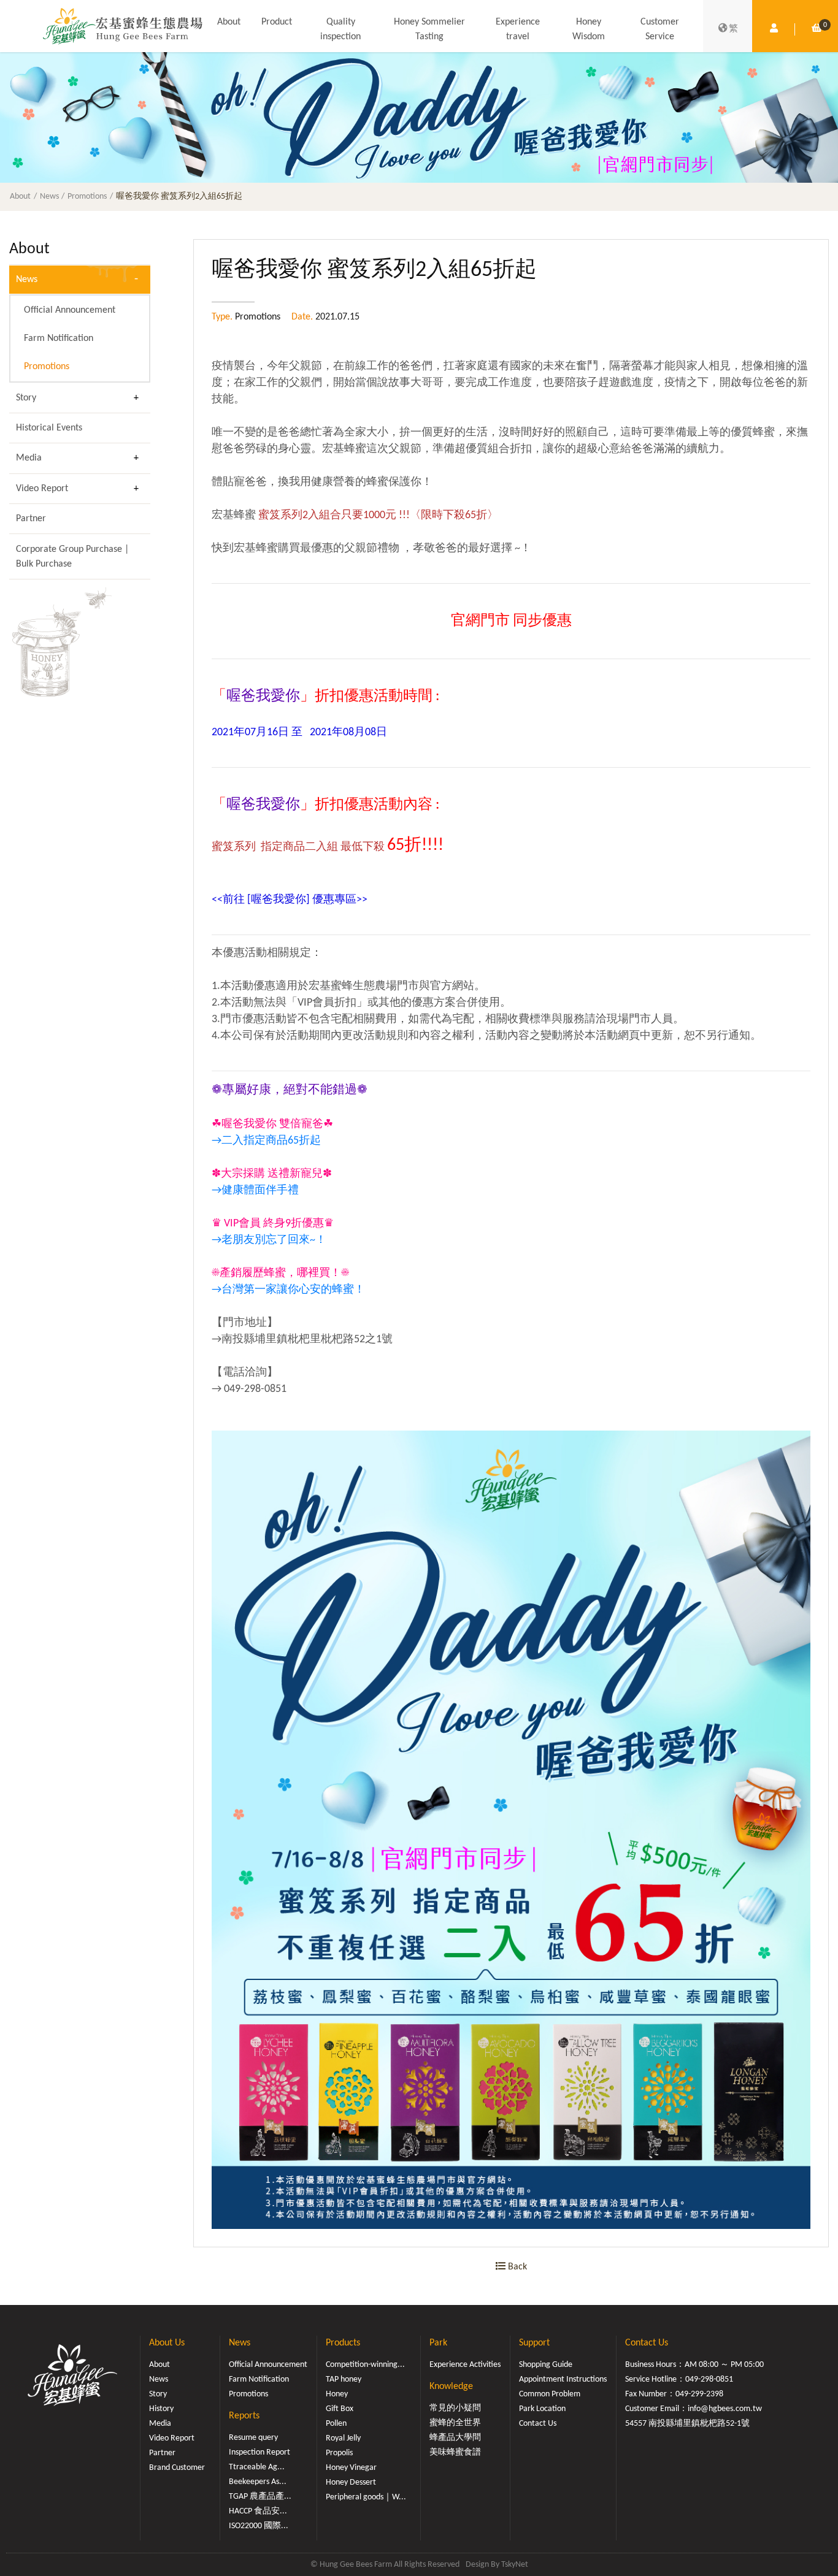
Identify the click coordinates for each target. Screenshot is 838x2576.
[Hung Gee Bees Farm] (123, 26)
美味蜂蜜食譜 (455, 2452)
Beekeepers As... (258, 2482)
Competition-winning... (365, 2365)
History (161, 2409)
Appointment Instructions (563, 2379)
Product (277, 22)
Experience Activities (465, 2365)
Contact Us (538, 2424)
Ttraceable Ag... (257, 2467)
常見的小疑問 (455, 2408)
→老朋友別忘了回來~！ (269, 1240)
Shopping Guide (546, 2365)
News (49, 197)
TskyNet (515, 2565)
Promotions (87, 197)
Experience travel (518, 29)
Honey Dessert (351, 2482)
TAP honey (344, 2379)
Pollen (336, 2424)
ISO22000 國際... (259, 2526)
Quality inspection (340, 29)
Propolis (339, 2453)
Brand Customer (177, 2468)
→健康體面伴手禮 (255, 1191)
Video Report (42, 489)
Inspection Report (259, 2452)
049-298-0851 (709, 2379)
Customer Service (660, 29)
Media (29, 458)
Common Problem (550, 2394)
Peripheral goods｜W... (366, 2497)
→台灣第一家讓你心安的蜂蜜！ (288, 1290)
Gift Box (340, 2409)
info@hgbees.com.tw (725, 2409)
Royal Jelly (343, 2438)
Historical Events (49, 428)
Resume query (253, 2438)
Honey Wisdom (589, 29)
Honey (337, 2394)
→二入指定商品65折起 (266, 1141)
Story (26, 398)
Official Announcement (70, 310)
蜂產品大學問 (455, 2438)
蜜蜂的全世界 (455, 2423)
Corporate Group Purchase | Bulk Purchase (72, 557)
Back (516, 2267)
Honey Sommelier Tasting (429, 29)
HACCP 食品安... (258, 2511)
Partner (31, 519)
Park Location (542, 2409)
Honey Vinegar (351, 2468)
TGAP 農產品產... (260, 2497)
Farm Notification (59, 338)
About (229, 22)
